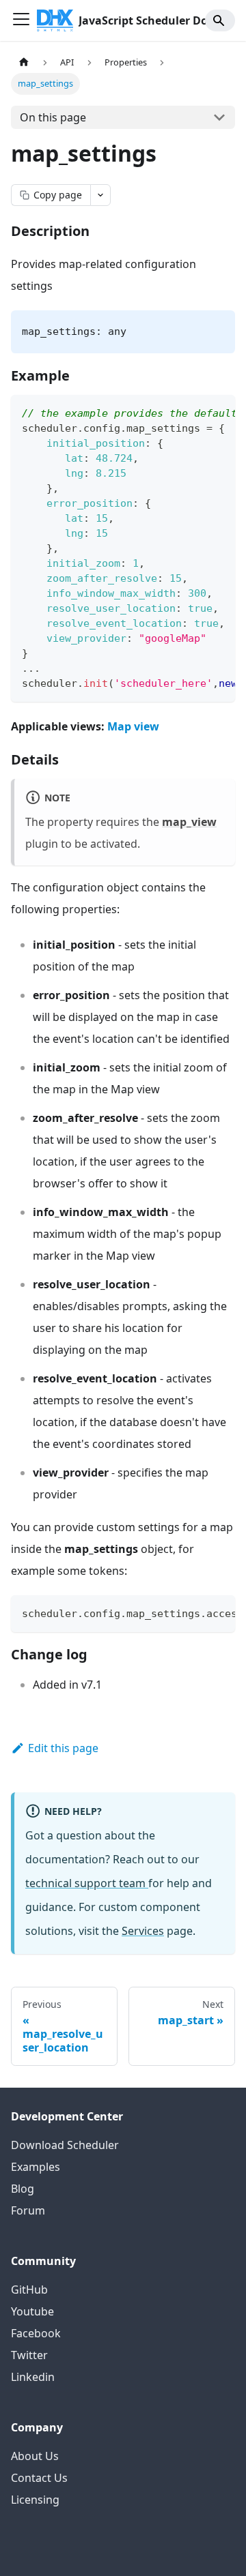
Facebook (36, 2333)
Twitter (29, 2355)
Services (143, 1931)
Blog (23, 2189)
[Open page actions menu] (100, 195)
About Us (35, 2456)
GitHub (29, 2290)
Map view (133, 726)
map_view (189, 822)
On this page (53, 117)
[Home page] (24, 62)
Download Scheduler (65, 2145)
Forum (28, 2210)
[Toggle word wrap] (193, 412)
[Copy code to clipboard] (218, 412)
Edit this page (63, 1748)
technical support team (87, 1883)
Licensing (35, 2500)
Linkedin (33, 2377)
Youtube (32, 2311)
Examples (36, 2167)
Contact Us (39, 2478)
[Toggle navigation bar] (21, 20)
